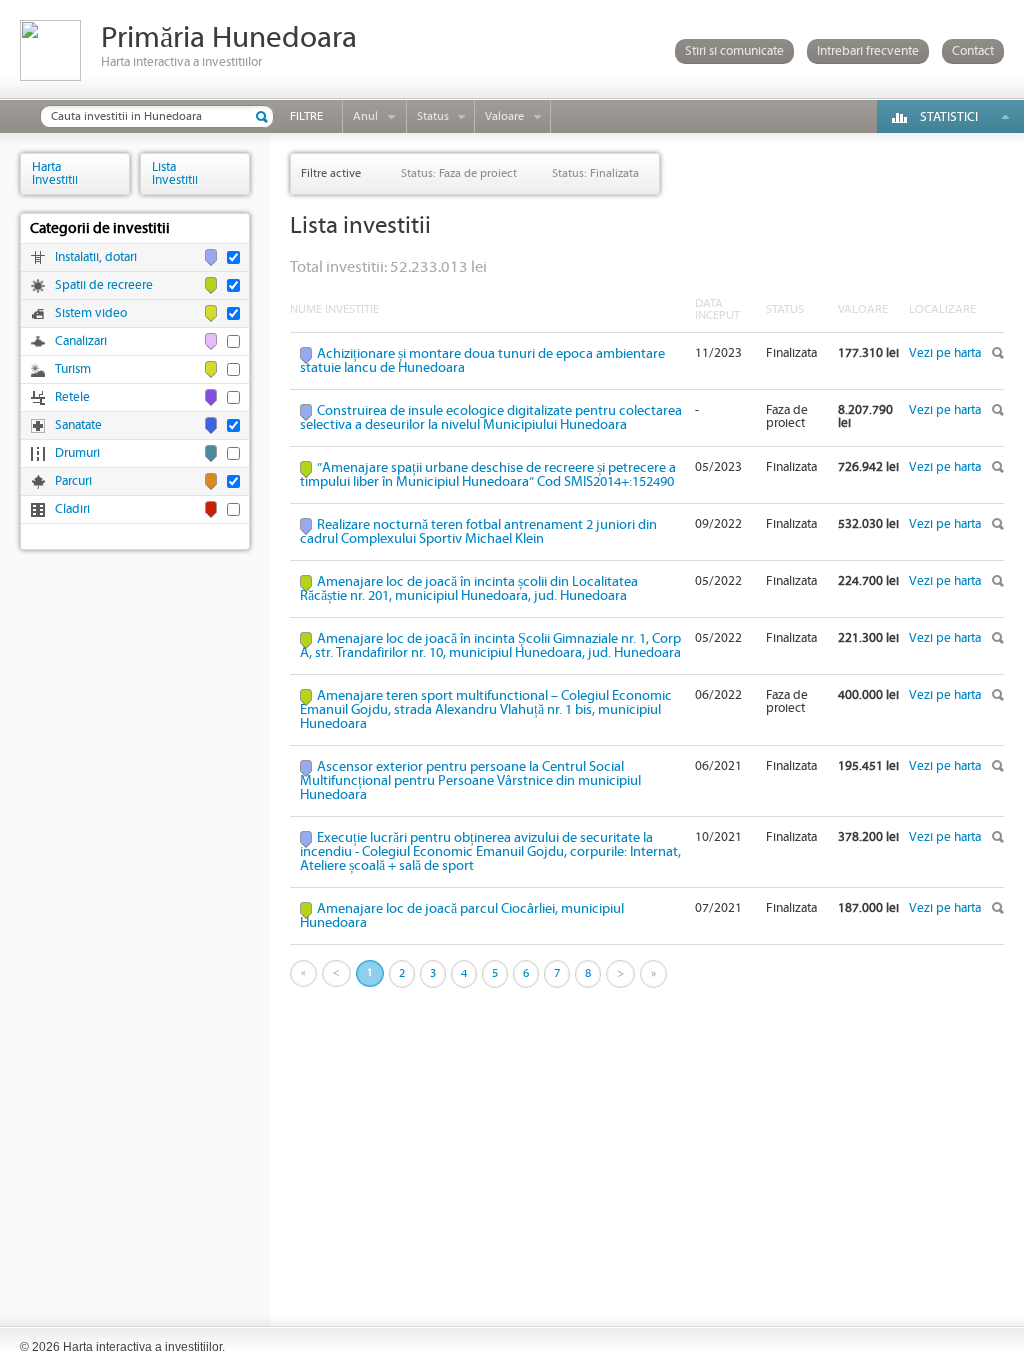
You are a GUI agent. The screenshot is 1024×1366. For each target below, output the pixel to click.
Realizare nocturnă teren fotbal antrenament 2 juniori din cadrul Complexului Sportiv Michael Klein (478, 532)
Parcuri (73, 481)
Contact (973, 51)
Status (433, 116)
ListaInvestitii (175, 173)
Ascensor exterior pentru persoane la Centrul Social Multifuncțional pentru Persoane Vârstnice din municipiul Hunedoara (470, 781)
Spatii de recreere (104, 285)
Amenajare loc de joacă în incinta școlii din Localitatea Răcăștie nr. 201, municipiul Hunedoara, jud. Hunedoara (469, 589)
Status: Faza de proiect (459, 173)
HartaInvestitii (55, 173)
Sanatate (78, 425)
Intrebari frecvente (868, 51)
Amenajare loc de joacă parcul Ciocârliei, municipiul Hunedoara (462, 916)
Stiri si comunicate (734, 51)
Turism (73, 369)
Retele (72, 397)
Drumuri (77, 453)
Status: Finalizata (595, 173)
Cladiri (72, 509)
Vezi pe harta (945, 353)
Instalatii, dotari (96, 257)
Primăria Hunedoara (229, 38)
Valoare (504, 116)
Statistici (949, 117)
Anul (365, 116)
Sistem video (91, 313)
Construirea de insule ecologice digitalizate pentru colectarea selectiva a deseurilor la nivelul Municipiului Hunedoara (491, 418)
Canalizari (81, 341)
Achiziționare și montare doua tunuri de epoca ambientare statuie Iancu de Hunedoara (482, 361)
